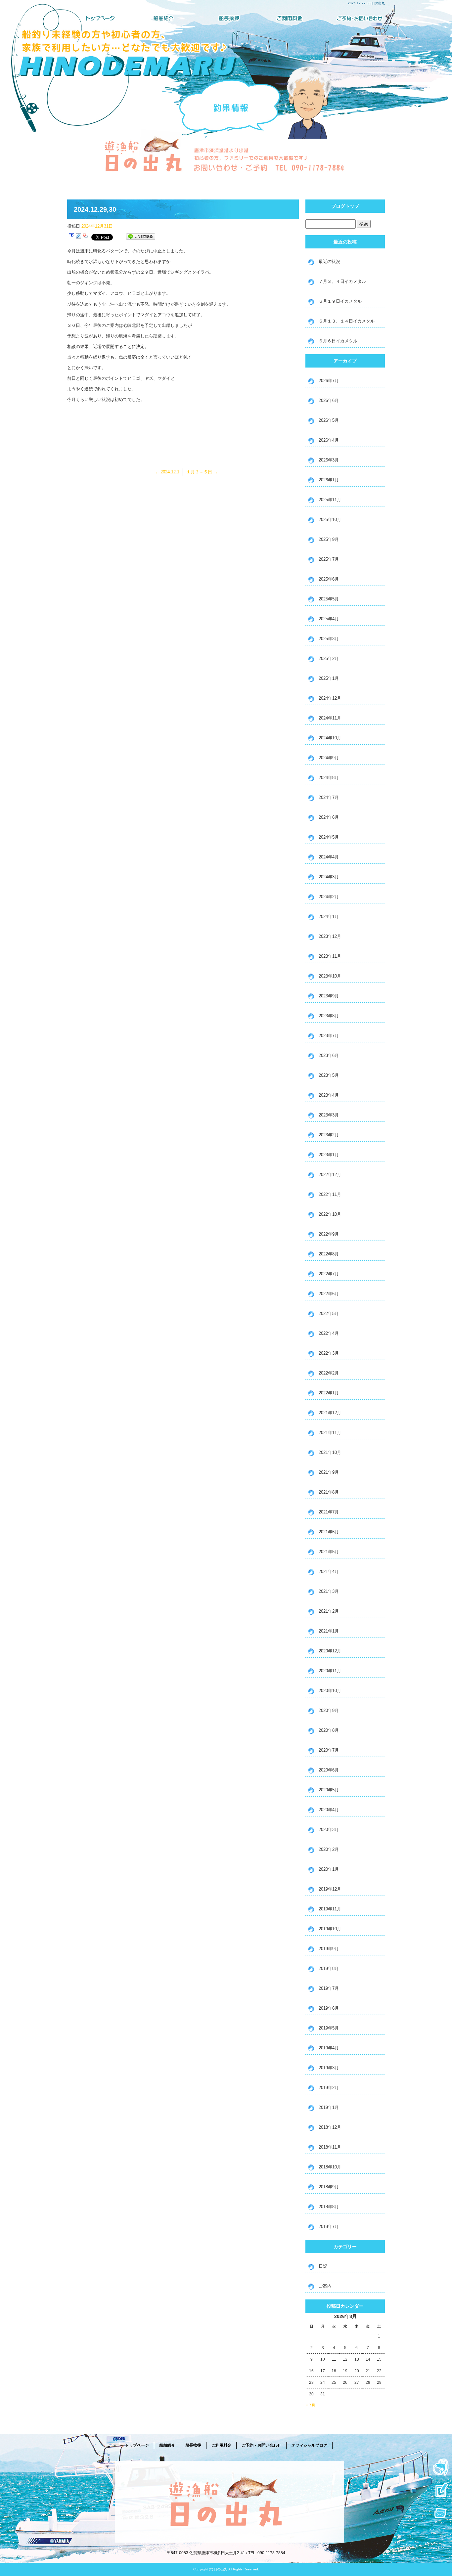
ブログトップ (345, 206)
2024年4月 (329, 857)
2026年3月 (329, 460)
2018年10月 (330, 2167)
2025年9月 (329, 539)
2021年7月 (329, 1512)
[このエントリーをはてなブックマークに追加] (71, 237)
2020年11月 (330, 1671)
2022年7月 (329, 1274)
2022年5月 (329, 1313)
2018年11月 (330, 2147)
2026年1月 (329, 480)
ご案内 (325, 2286)
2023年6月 (329, 1055)
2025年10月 (330, 520)
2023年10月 (330, 976)
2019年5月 (329, 2028)
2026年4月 (329, 440)
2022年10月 (330, 1214)
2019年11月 (330, 1909)
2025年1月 (329, 678)
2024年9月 (329, 758)
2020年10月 (330, 1691)
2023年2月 (329, 1135)
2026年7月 (329, 381)
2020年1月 (329, 1869)
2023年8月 (329, 1016)
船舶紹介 (162, 18)
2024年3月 (329, 877)
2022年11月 (330, 1194)
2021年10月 (330, 1452)
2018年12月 (330, 2127)
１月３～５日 (202, 472)
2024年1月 (329, 917)
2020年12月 (330, 1651)
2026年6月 (329, 400)
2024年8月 (329, 778)
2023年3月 (329, 1115)
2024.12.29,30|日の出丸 (366, 3)
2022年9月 (329, 1234)
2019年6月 (329, 2008)
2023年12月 (330, 936)
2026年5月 (329, 420)
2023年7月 (329, 1036)
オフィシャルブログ (309, 2445)
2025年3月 (329, 639)
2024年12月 (330, 698)
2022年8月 (329, 1254)
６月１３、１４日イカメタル (347, 321)
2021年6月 (329, 1532)
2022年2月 (329, 1373)
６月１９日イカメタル (340, 301)
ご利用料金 (290, 18)
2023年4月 (329, 1095)
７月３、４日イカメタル (342, 281)
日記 (323, 2266)
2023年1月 (329, 1155)
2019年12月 (330, 1889)
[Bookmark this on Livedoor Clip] (78, 237)
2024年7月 (329, 797)
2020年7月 (329, 1750)
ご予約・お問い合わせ (353, 18)
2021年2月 (329, 1611)
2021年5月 (329, 1552)
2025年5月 (329, 599)
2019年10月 (330, 1929)
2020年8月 (329, 1730)
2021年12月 (330, 1413)
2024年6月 (329, 817)
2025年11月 (330, 500)
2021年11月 (330, 1433)
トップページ (99, 18)
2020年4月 (329, 1810)
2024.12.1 (167, 472)
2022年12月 (330, 1175)
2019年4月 (329, 2048)
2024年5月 (329, 837)
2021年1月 (329, 1631)
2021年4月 (329, 1572)
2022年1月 (329, 1393)
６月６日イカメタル (338, 341)
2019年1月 (329, 2107)
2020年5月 (329, 1790)
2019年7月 (329, 1988)
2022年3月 (329, 1353)
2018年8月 (329, 2207)
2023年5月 (329, 1075)
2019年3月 (329, 2068)
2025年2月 (329, 658)
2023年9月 (329, 996)
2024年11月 (330, 718)
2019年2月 (329, 2088)
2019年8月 (329, 1968)
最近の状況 (329, 262)
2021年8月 (329, 1492)
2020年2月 (329, 1849)
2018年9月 (329, 2187)
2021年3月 (329, 1591)
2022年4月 (329, 1333)
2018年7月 (329, 2227)
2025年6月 (329, 579)
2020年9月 (329, 1710)
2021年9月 (329, 1472)
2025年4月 (329, 619)
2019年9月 (329, 1949)
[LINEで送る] (141, 237)
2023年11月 (330, 956)
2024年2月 (329, 897)
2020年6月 (329, 1770)
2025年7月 (329, 559)
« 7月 (311, 2405)
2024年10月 (330, 738)
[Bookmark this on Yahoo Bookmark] (85, 237)
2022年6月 (329, 1294)
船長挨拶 (226, 18)
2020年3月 (329, 1830)
